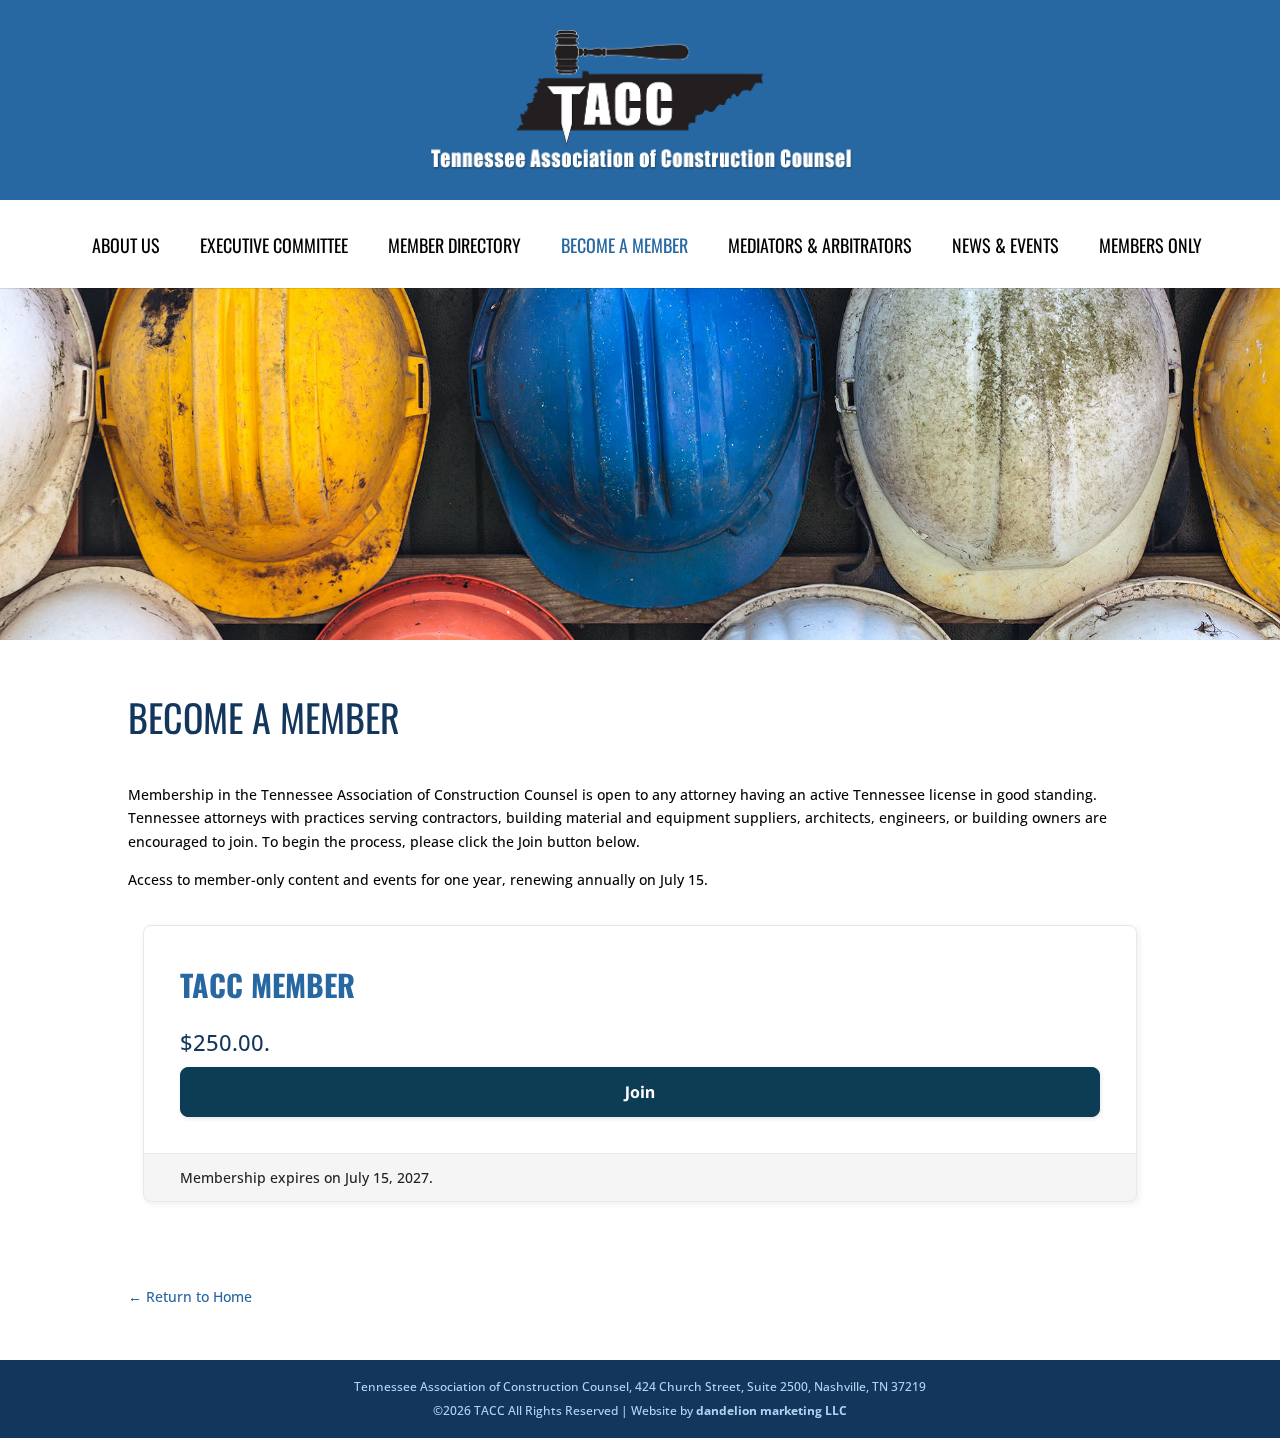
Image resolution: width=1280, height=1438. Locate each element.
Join (640, 1092)
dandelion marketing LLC (771, 1410)
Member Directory (454, 248)
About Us (126, 248)
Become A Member (624, 248)
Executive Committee (274, 248)
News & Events (1005, 248)
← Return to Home (190, 1296)
